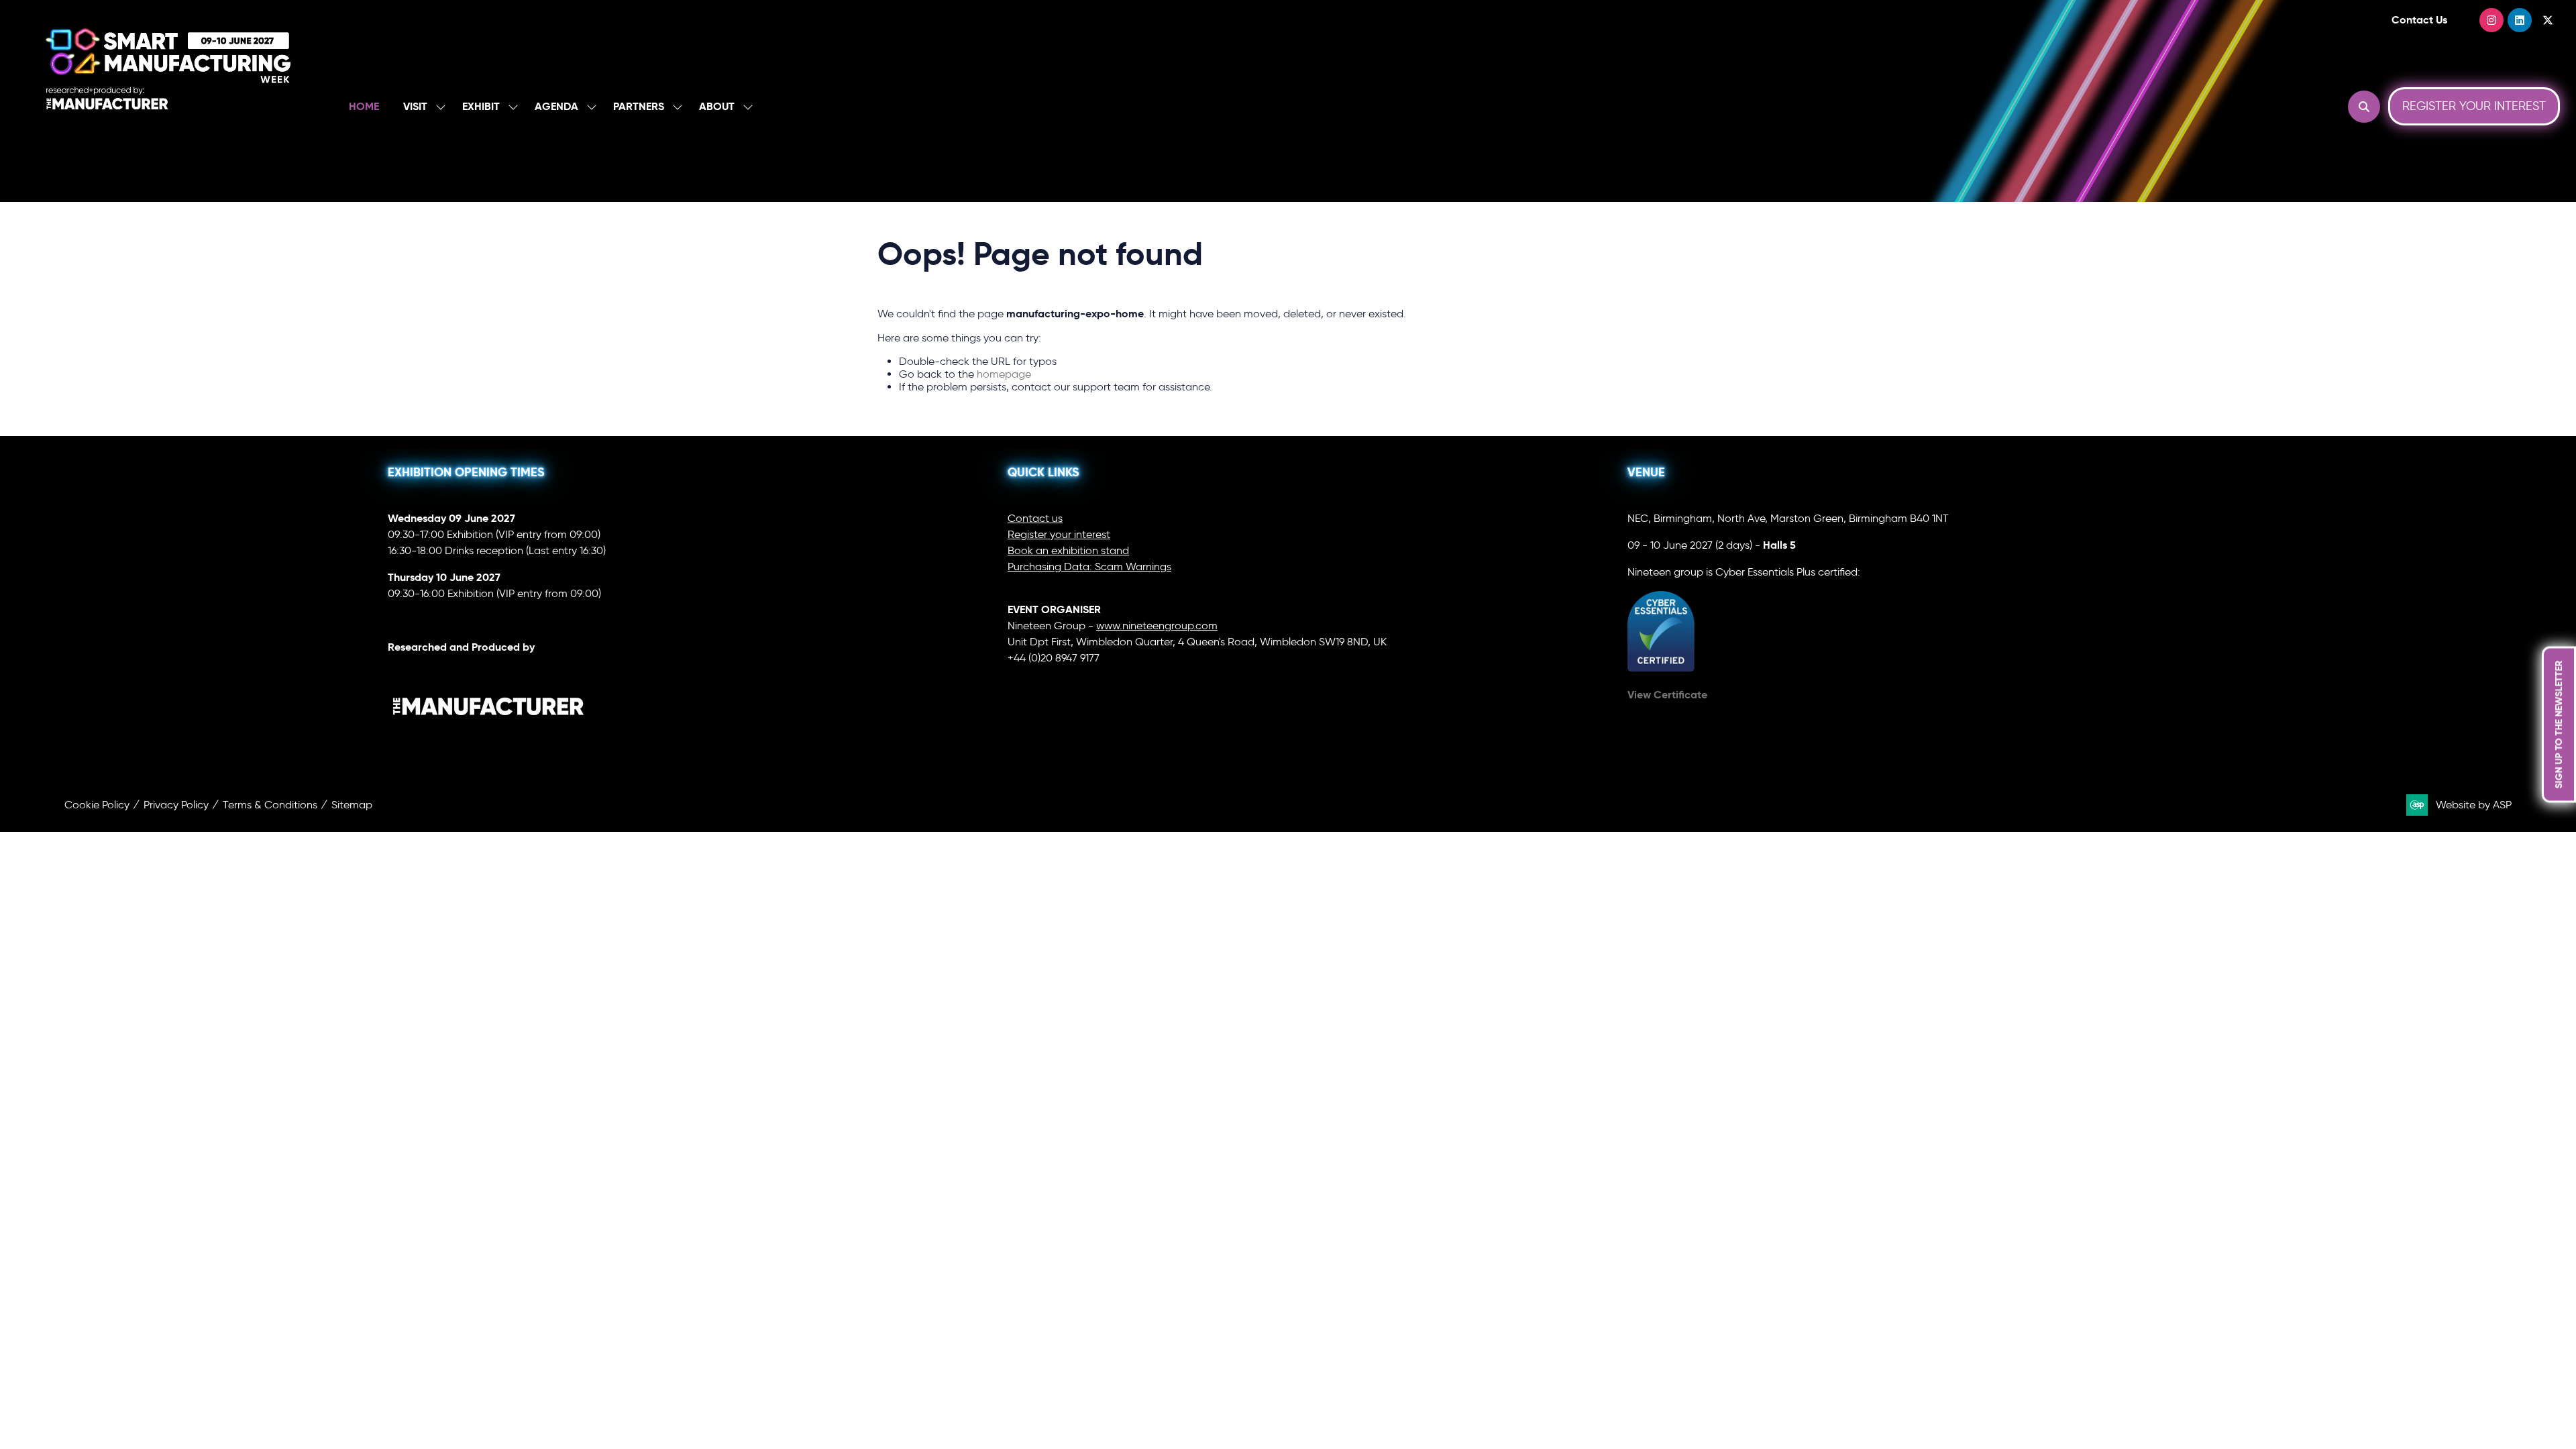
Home (364, 106)
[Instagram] (2491, 20)
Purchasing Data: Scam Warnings (1089, 567)
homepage (1004, 374)
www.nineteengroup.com (1157, 626)
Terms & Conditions (270, 805)
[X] (2548, 20)
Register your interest (1059, 534)
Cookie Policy (97, 805)
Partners (639, 106)
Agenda (556, 106)
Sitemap (352, 805)
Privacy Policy (176, 805)
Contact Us (2419, 20)
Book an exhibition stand (1068, 550)
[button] (2364, 107)
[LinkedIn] (2520, 20)
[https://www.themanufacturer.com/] (488, 743)
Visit (415, 106)
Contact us (1035, 518)
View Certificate (1667, 695)
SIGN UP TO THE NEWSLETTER (2559, 725)
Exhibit (481, 106)
